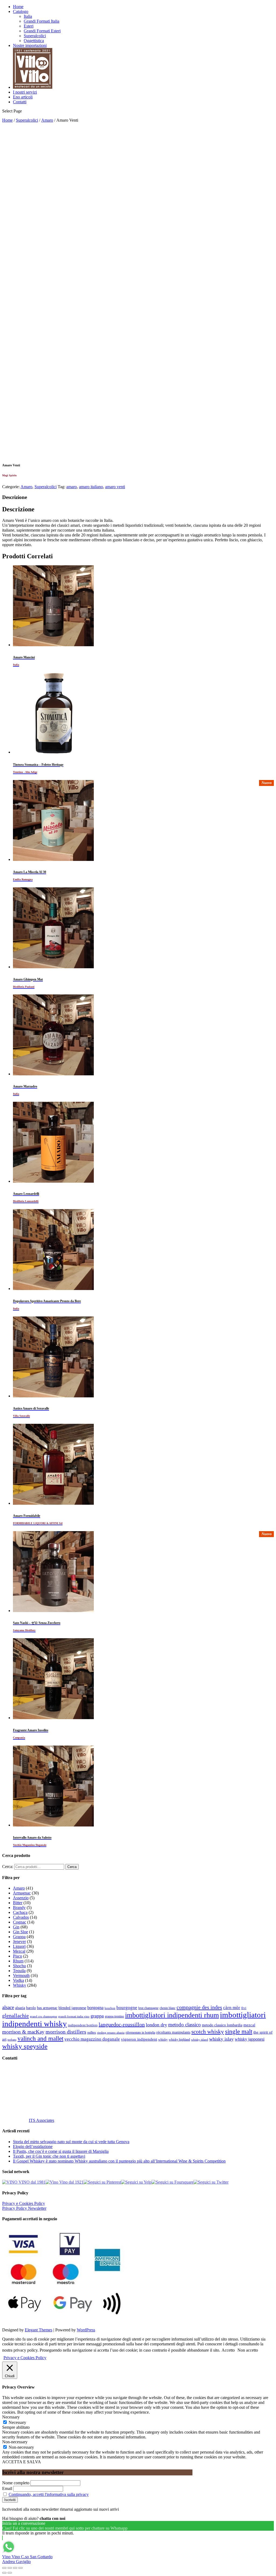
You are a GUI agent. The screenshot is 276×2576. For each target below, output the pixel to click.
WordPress (86, 2330)
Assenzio (21, 1898)
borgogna (95, 2008)
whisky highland (179, 2040)
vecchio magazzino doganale (92, 2039)
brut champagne (148, 2008)
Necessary (17, 2422)
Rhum (18, 1961)
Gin (16, 1927)
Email (7, 2488)
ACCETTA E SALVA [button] (22, 2462)
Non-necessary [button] (15, 2442)
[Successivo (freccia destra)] (10, 2573)
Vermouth (21, 1975)
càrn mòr (232, 2008)
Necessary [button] (11, 2417)
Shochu (19, 1966)
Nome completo (16, 2483)
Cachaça (20, 1912)
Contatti (20, 102)
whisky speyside (25, 2046)
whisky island (200, 2040)
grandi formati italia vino (74, 2016)
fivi (244, 2008)
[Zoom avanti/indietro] (20, 2568)
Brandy (19, 1908)
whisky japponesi (250, 2039)
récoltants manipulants (173, 2032)
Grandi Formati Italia (42, 21)
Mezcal (19, 1951)
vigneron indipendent (139, 2039)
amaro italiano (91, 487)
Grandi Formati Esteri (42, 31)
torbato (12, 2040)
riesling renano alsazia (111, 2033)
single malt (239, 2032)
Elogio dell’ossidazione (33, 2146)
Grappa (19, 1937)
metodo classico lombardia (222, 2025)
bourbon (110, 2008)
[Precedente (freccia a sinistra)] (4, 2573)
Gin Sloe (20, 1932)
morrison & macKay (23, 2032)
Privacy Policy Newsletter (24, 2208)
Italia (28, 16)
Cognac (20, 1922)
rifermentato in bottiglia (140, 2033)
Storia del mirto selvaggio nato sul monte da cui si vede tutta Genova (71, 2142)
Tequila (19, 1971)
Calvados (21, 1917)
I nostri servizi (25, 92)
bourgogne (127, 2008)
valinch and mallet (40, 2039)
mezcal (249, 2025)
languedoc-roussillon (122, 2024)
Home (18, 7)
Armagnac (22, 1893)
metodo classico (184, 2025)
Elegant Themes (39, 2330)
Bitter (18, 1903)
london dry (156, 2025)
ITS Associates (42, 2120)
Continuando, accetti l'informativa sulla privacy (49, 2494)
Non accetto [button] (248, 2350)
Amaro (47, 120)
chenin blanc (168, 2008)
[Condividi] (10, 2568)
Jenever (19, 1942)
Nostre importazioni (30, 45)
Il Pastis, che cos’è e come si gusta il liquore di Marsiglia (61, 2151)
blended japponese (72, 2008)
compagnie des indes (199, 2007)
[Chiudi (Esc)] (4, 2568)
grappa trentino (114, 2016)
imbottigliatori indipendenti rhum (172, 2015)
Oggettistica (34, 41)
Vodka (18, 1980)
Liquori (19, 1946)
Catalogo (21, 11)
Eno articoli (23, 97)
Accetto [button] (228, 2350)
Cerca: (8, 1867)
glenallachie (15, 2016)
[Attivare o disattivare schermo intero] (15, 2568)
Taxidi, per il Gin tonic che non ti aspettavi (49, 2156)
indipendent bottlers (83, 2025)
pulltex (92, 2033)
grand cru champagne (44, 2016)
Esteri (29, 26)
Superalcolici (35, 36)
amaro (72, 487)
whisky (163, 2040)
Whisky (20, 1985)
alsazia (20, 2008)
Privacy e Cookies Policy (24, 2203)
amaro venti (115, 487)
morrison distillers (66, 2032)
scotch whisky (208, 2032)
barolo (31, 2008)
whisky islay (221, 2039)
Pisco (18, 1956)
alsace (8, 2007)
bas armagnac (47, 2008)
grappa (97, 2016)
